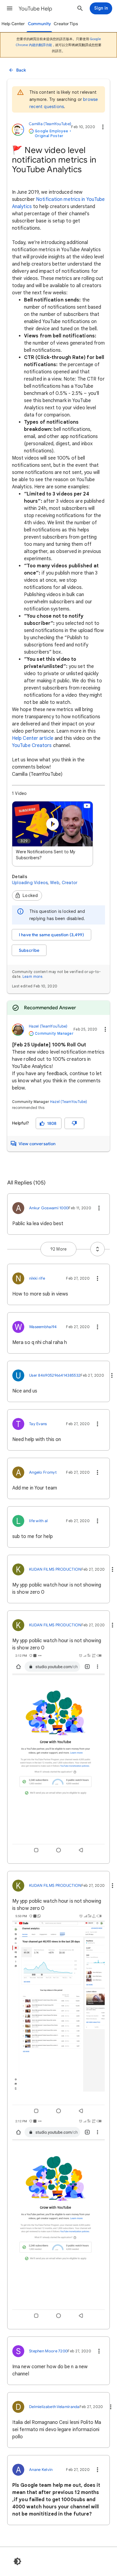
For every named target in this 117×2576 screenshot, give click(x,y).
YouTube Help (35, 9)
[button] (10, 8)
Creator (70, 883)
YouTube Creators (32, 745)
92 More (58, 1249)
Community (39, 24)
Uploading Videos (30, 883)
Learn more (32, 976)
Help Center (13, 24)
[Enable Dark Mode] (17, 2561)
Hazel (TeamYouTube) (69, 1102)
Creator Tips (66, 24)
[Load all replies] (97, 1249)
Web (55, 883)
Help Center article (33, 738)
